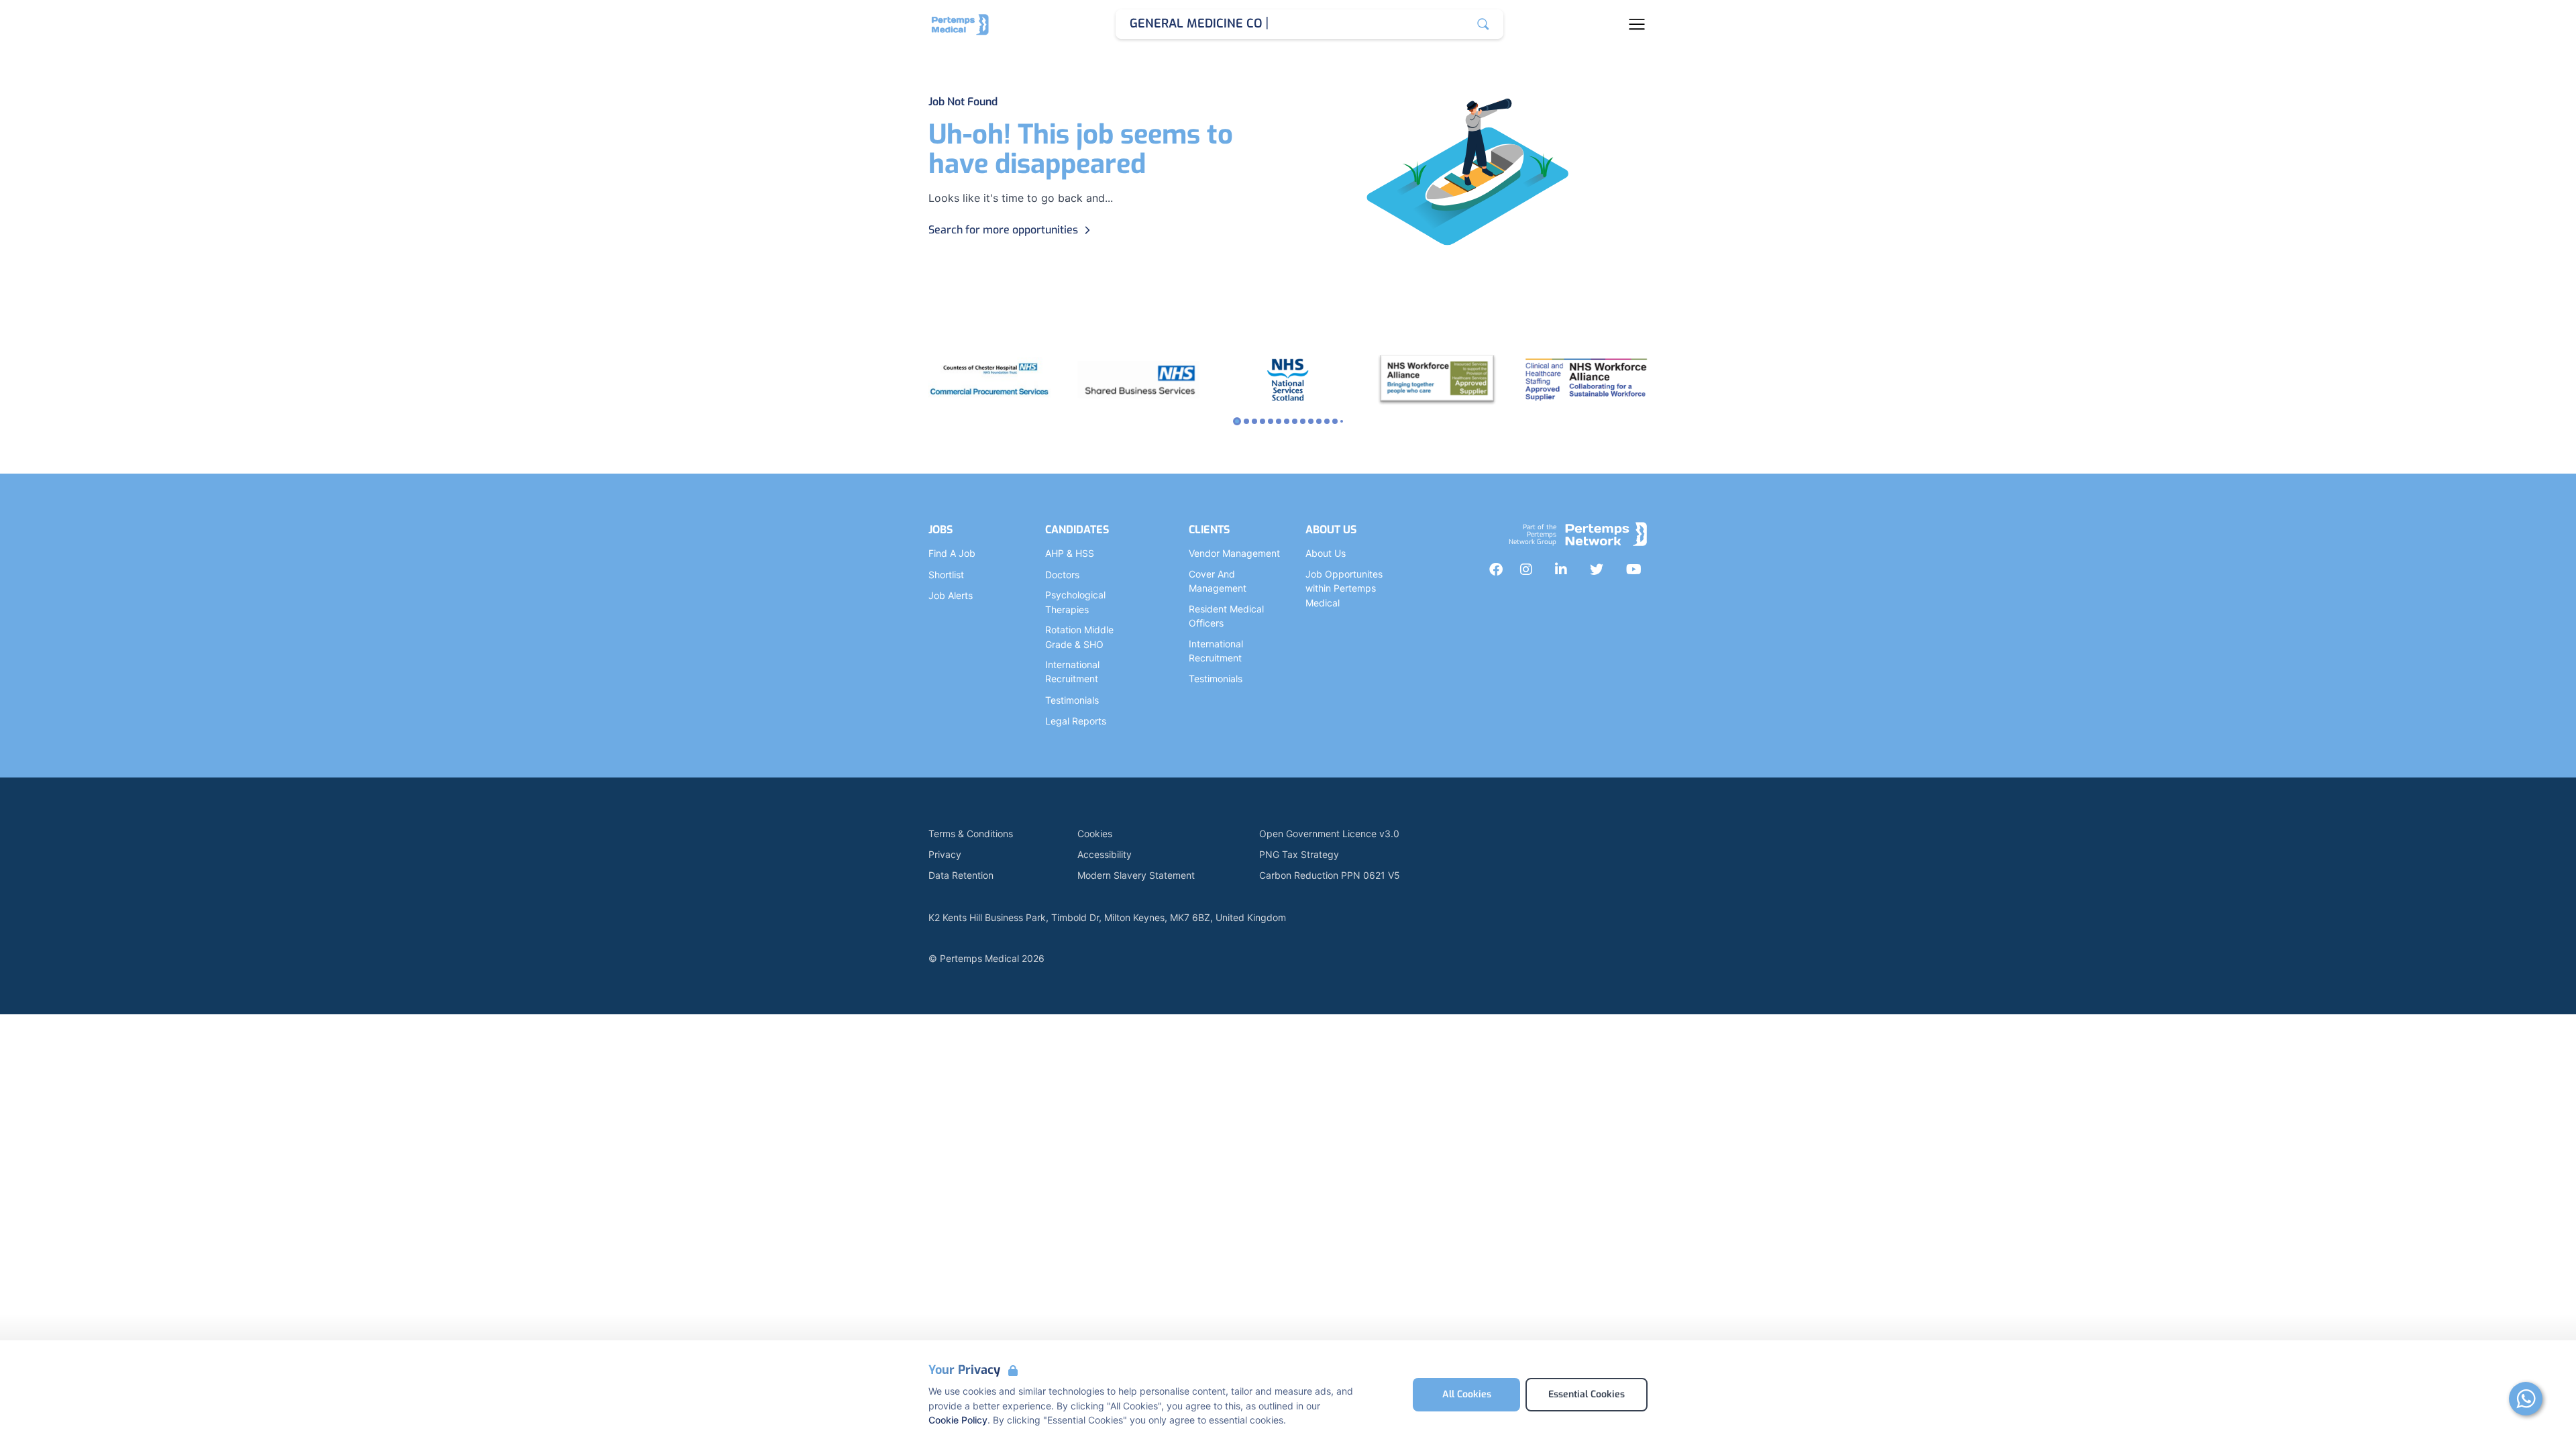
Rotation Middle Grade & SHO (1079, 637)
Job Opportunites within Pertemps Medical (1344, 588)
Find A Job (952, 553)
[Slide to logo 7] (1295, 421)
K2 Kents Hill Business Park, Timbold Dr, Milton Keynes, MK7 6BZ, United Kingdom (1107, 917)
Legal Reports (1076, 721)
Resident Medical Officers (1226, 616)
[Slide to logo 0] (1237, 421)
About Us (1326, 553)
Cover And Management (1218, 581)
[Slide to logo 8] (1303, 421)
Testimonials (1072, 700)
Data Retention (961, 875)
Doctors (1062, 575)
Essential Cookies (1587, 1394)
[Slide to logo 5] (1279, 421)
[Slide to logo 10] (1319, 421)
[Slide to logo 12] (1335, 421)
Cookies (1095, 834)
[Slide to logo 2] (1254, 421)
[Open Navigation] (1637, 24)
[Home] (960, 24)
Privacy (945, 854)
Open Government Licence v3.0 (1329, 834)
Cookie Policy (958, 1420)
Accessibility (1105, 854)
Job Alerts (951, 595)
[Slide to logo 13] (1342, 421)
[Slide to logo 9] (1311, 421)
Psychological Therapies (1075, 602)
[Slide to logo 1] (1246, 421)
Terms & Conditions (971, 834)
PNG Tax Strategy (1299, 854)
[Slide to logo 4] (1271, 421)
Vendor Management (1234, 553)
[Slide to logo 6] (1287, 421)
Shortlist (946, 575)
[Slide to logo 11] (1327, 421)
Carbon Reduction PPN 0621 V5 (1330, 875)
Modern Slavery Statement (1136, 875)
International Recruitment (1072, 672)
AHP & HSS (1070, 553)
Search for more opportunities (1003, 230)
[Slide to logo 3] (1263, 421)
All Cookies (1467, 1394)
